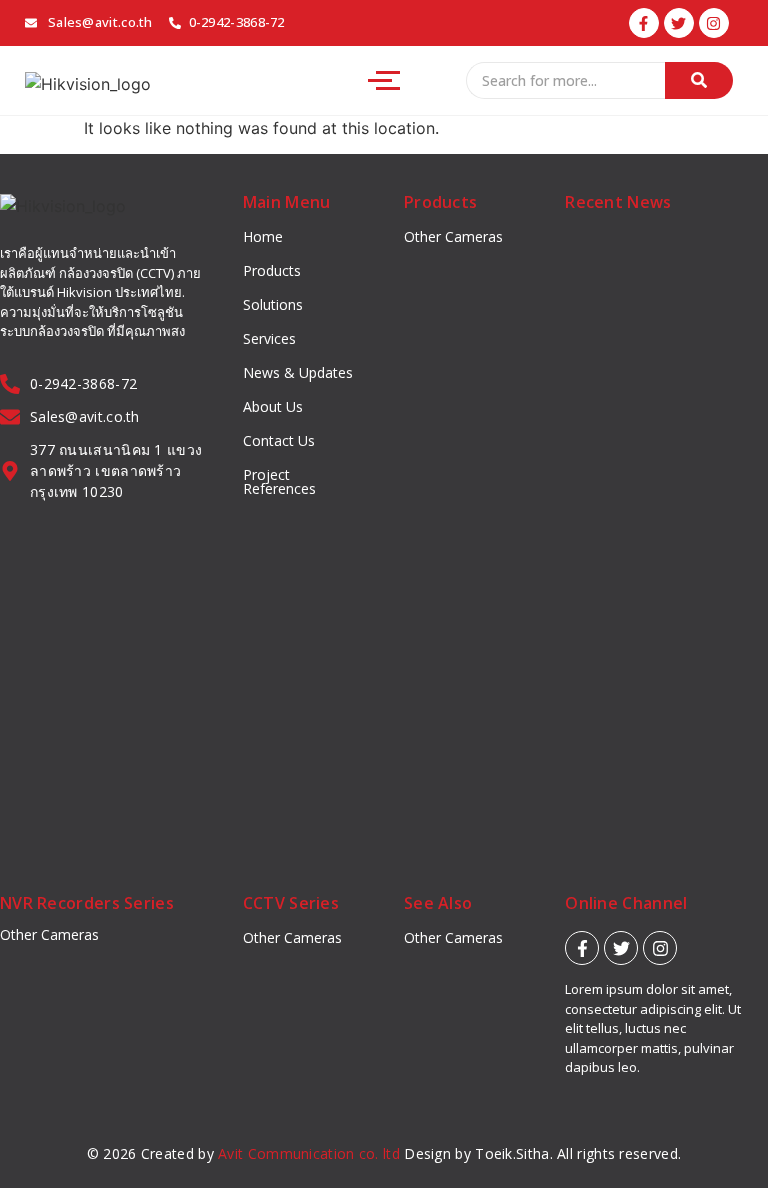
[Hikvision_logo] (88, 84)
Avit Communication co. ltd (309, 1153)
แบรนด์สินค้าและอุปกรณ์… (636, 583)
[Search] (699, 80)
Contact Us (279, 440)
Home (263, 236)
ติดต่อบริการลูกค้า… (646, 379)
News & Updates (298, 372)
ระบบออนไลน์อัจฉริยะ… (659, 790)
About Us (273, 406)
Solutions (273, 304)
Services (269, 338)
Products (272, 270)
